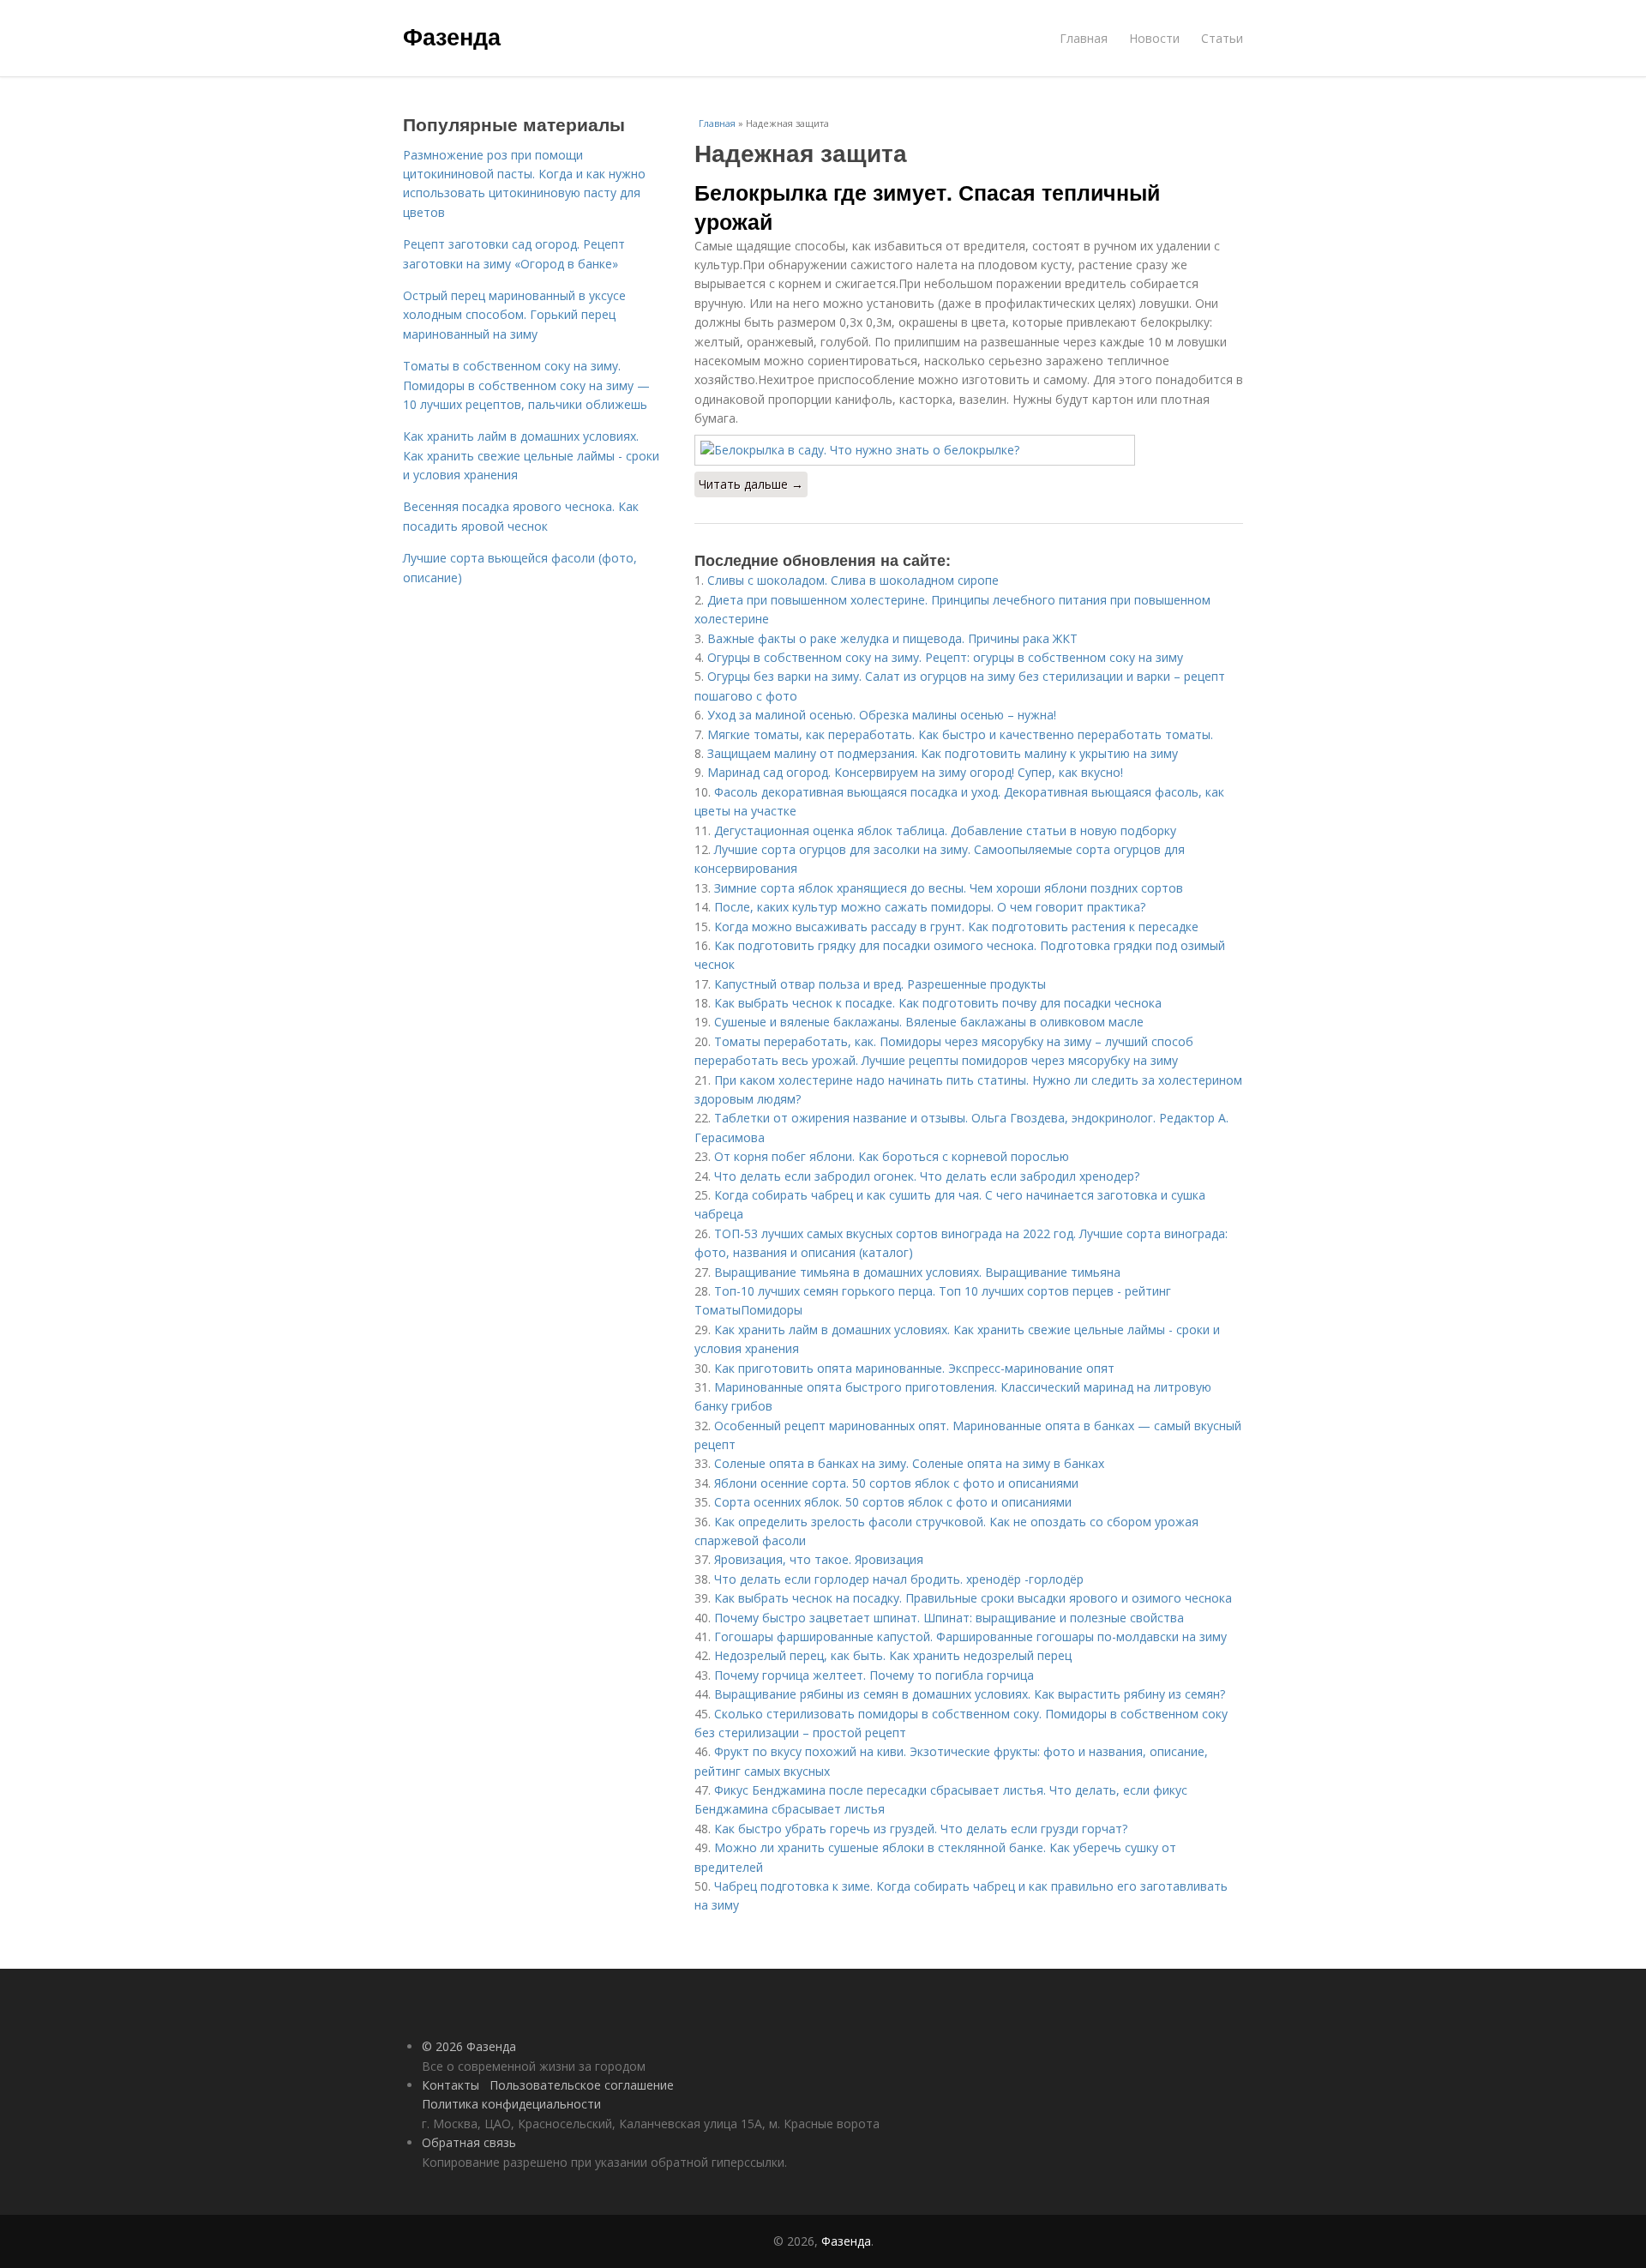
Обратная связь (469, 2142)
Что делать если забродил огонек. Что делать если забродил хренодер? (927, 1176)
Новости (1154, 38)
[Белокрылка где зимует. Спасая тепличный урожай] (969, 450)
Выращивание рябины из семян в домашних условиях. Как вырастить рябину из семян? (970, 1694)
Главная (1084, 38)
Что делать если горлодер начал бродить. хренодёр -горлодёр (899, 1579)
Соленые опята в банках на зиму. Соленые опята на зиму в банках (909, 1463)
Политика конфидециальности (511, 2104)
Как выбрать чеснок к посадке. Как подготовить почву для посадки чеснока (938, 1003)
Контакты (451, 2085)
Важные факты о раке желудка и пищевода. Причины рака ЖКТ (892, 638)
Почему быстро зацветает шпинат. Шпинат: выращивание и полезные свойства (949, 1618)
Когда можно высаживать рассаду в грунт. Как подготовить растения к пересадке (956, 926)
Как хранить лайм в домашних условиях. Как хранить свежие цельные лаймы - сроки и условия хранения (531, 455)
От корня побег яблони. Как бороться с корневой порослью (892, 1156)
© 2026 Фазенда (469, 2046)
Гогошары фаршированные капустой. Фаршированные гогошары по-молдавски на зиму (970, 1636)
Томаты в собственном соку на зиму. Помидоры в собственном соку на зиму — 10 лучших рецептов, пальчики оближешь (526, 385)
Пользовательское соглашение (582, 2085)
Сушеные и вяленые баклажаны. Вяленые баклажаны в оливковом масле (929, 1022)
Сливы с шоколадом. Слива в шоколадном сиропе (853, 580)
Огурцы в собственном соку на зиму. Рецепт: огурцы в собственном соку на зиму (945, 657)
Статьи (1222, 38)
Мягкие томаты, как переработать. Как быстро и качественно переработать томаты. (960, 734)
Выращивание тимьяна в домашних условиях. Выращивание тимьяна (917, 1272)
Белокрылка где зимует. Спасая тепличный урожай (927, 207)
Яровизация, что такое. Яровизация (819, 1559)
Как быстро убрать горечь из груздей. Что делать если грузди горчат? (921, 1829)
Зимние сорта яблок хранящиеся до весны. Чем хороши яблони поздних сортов (949, 888)
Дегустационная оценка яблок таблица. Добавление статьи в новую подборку (945, 830)
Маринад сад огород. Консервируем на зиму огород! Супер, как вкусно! (915, 772)
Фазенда (452, 36)
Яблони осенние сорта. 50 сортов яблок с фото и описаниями (896, 1483)
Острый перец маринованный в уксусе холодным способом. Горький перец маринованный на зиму (514, 315)
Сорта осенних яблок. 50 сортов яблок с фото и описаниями (893, 1502)
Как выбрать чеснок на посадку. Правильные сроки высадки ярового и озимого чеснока (973, 1598)
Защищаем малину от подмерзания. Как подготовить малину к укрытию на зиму (943, 753)
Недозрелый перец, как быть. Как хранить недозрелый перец (893, 1655)
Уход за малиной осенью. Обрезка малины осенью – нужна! (882, 715)
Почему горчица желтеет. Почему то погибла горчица (874, 1675)
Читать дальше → (751, 484)
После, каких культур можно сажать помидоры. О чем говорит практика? (930, 907)
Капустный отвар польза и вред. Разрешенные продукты (880, 984)
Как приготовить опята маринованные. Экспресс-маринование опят (914, 1368)
